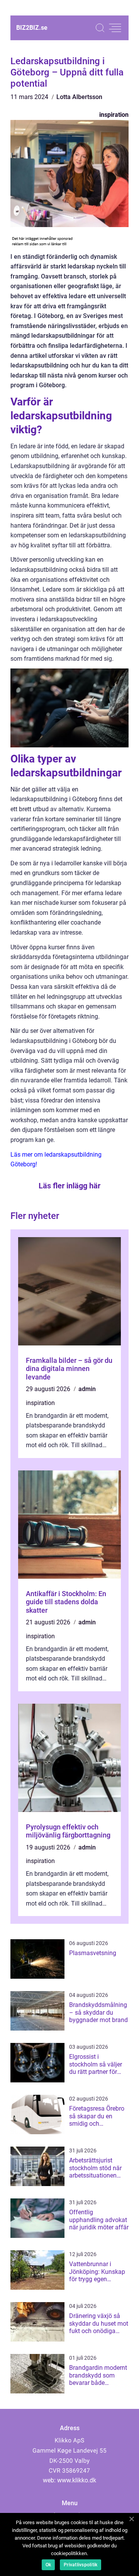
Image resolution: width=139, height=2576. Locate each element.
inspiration (114, 115)
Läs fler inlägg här (69, 1186)
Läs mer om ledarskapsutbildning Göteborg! (56, 1160)
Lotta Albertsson (79, 97)
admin (87, 1389)
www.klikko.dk (77, 2480)
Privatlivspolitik (81, 2565)
